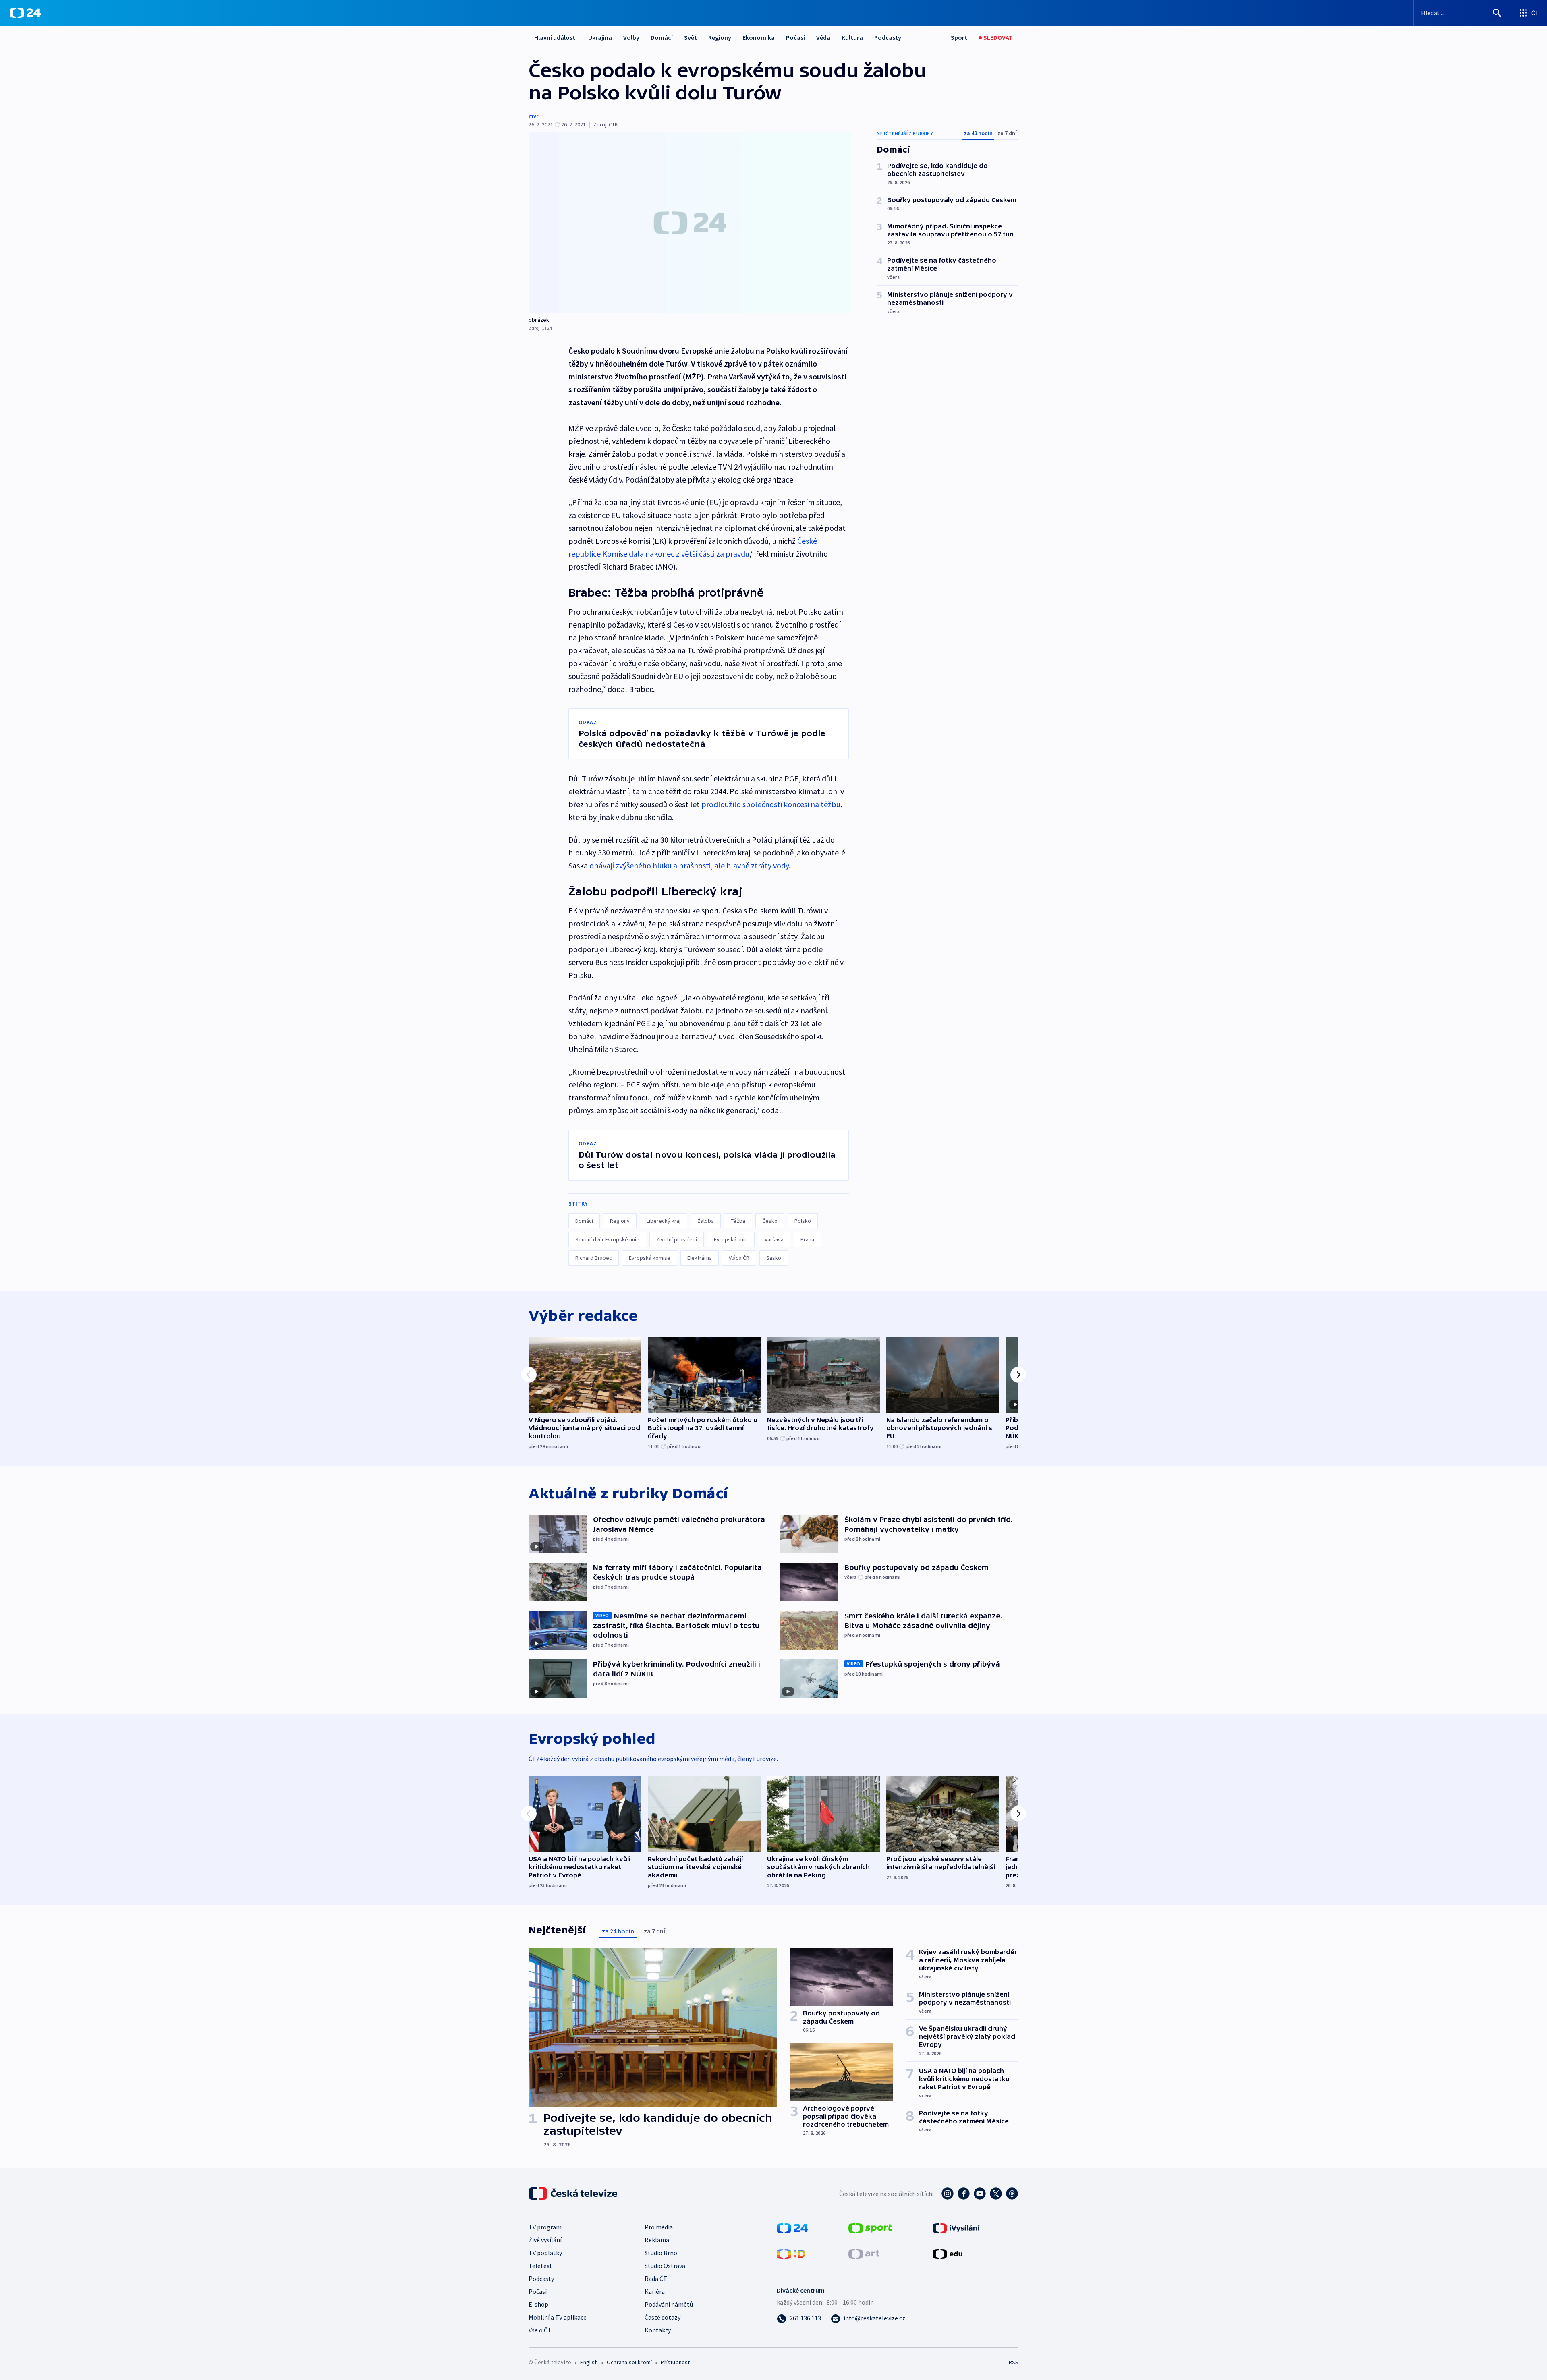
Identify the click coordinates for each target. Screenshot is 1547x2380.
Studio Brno (661, 2253)
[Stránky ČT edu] (948, 2253)
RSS (1014, 2362)
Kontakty (658, 2330)
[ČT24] (25, 13)
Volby (631, 37)
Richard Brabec (594, 1258)
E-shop (538, 2304)
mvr (533, 116)
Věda (823, 37)
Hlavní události (556, 37)
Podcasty (888, 37)
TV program (545, 2227)
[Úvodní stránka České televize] (574, 2194)
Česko (770, 1221)
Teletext (540, 2266)
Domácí (662, 37)
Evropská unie (731, 1239)
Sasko (774, 1258)
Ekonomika (759, 37)
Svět (691, 37)
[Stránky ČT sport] (870, 2227)
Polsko (803, 1221)
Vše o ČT (540, 2330)
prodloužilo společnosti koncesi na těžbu (771, 804)
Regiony (720, 37)
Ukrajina (600, 37)
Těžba (738, 1221)
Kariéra (655, 2291)
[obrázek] (690, 223)
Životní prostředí (677, 1239)
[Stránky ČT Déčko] (791, 2253)
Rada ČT (656, 2279)
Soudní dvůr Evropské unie (607, 1239)
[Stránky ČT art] (864, 2253)
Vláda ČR (739, 1258)
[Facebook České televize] (964, 2194)
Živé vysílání (545, 2240)
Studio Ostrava (665, 2266)
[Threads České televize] (1012, 2194)
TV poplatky (545, 2253)
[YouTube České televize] (980, 2194)
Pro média (659, 2227)
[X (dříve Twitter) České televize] (996, 2194)
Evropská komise (650, 1258)
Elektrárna (700, 1258)
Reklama (657, 2240)
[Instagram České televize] (948, 2194)
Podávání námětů (669, 2304)
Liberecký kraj (664, 1221)
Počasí (795, 37)
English (589, 2362)
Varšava (774, 1239)
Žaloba (706, 1221)
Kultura (852, 37)
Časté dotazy (663, 2317)
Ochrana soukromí (629, 2362)
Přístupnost (675, 2362)
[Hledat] (1497, 13)
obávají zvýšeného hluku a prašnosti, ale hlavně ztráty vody (689, 865)
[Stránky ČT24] (792, 2227)
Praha (807, 1239)
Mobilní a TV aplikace (558, 2317)
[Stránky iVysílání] (956, 2227)
